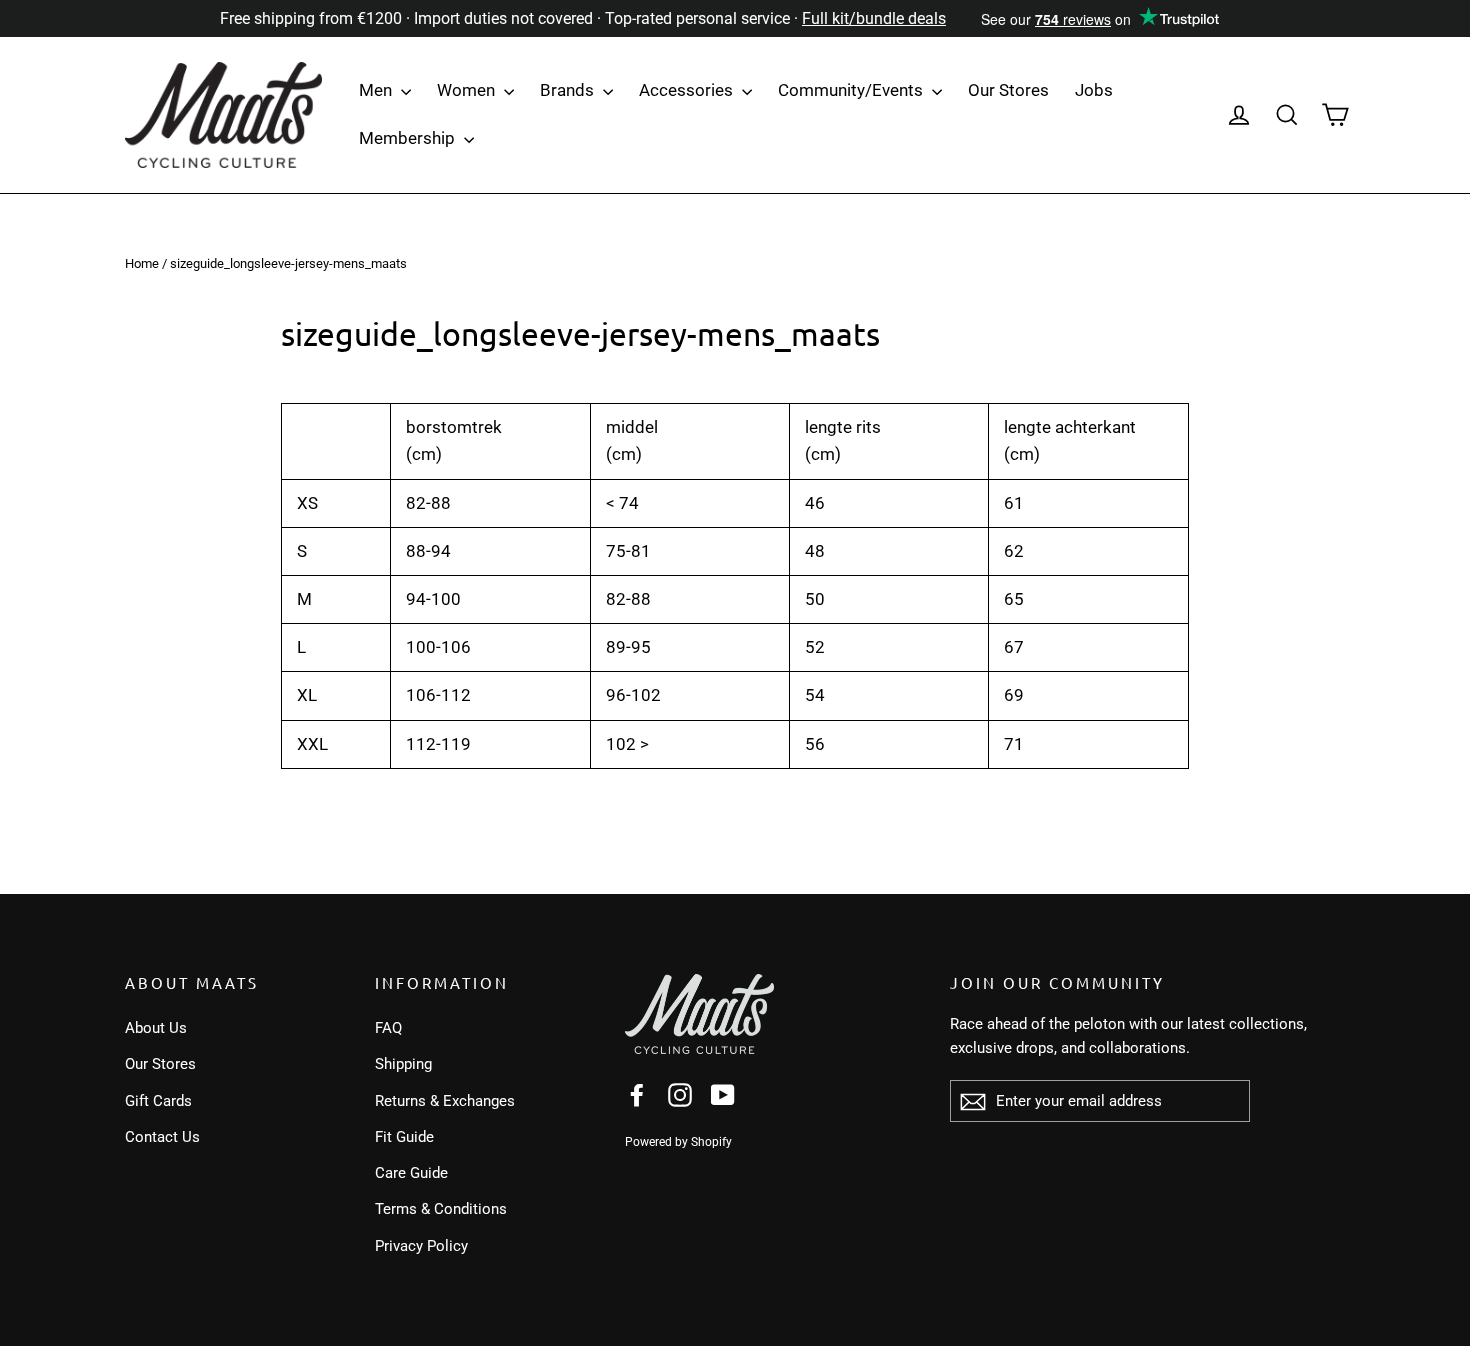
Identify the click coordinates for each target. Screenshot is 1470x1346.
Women (468, 90)
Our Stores (1008, 90)
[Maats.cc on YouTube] (723, 1094)
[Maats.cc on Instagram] (680, 1094)
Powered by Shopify (678, 1142)
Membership (409, 138)
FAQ (388, 1028)
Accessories (688, 90)
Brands (569, 90)
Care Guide (411, 1173)
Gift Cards (158, 1101)
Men (377, 90)
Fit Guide (404, 1137)
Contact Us (162, 1137)
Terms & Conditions (441, 1209)
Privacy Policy (421, 1246)
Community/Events (852, 90)
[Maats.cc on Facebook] (637, 1094)
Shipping (403, 1064)
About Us (156, 1028)
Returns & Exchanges (445, 1101)
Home (142, 263)
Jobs (1094, 90)
